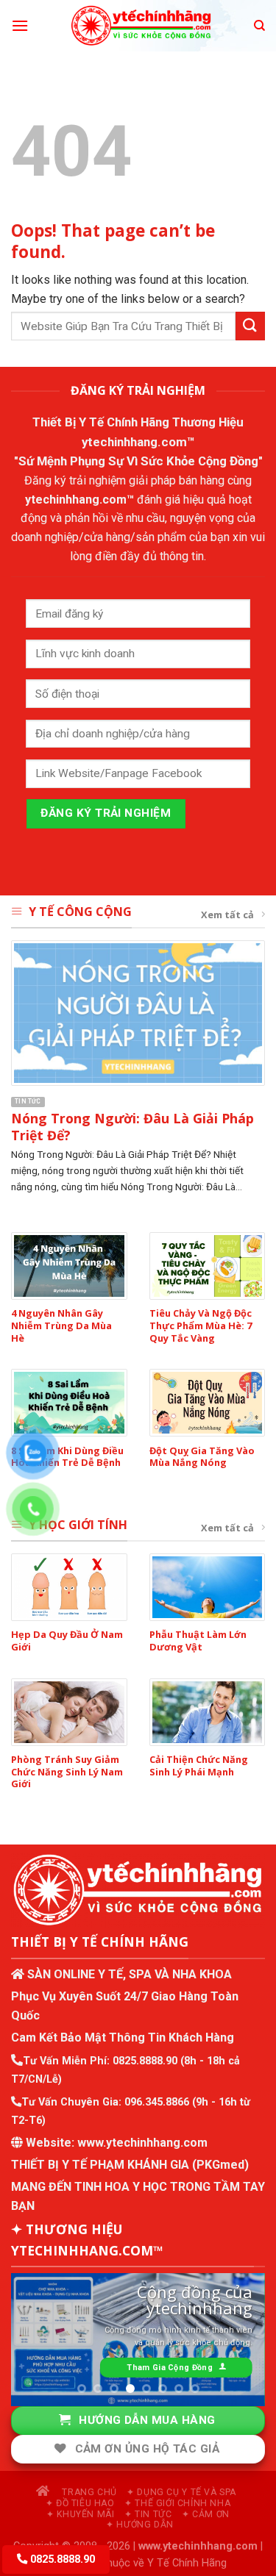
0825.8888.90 (145, 2061)
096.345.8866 (157, 2102)
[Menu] (20, 25)
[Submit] (250, 326)
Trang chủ (88, 2489)
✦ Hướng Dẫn (140, 2522)
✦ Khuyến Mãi (80, 2511)
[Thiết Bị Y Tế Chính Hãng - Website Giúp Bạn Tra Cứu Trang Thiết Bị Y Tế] (141, 26)
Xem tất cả (227, 915)
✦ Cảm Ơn (206, 2511)
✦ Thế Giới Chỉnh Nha (177, 2500)
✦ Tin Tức (148, 2511)
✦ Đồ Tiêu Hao (80, 2500)
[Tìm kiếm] (259, 26)
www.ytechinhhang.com (142, 2143)
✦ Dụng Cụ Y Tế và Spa (181, 2489)
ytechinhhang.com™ (138, 442)
